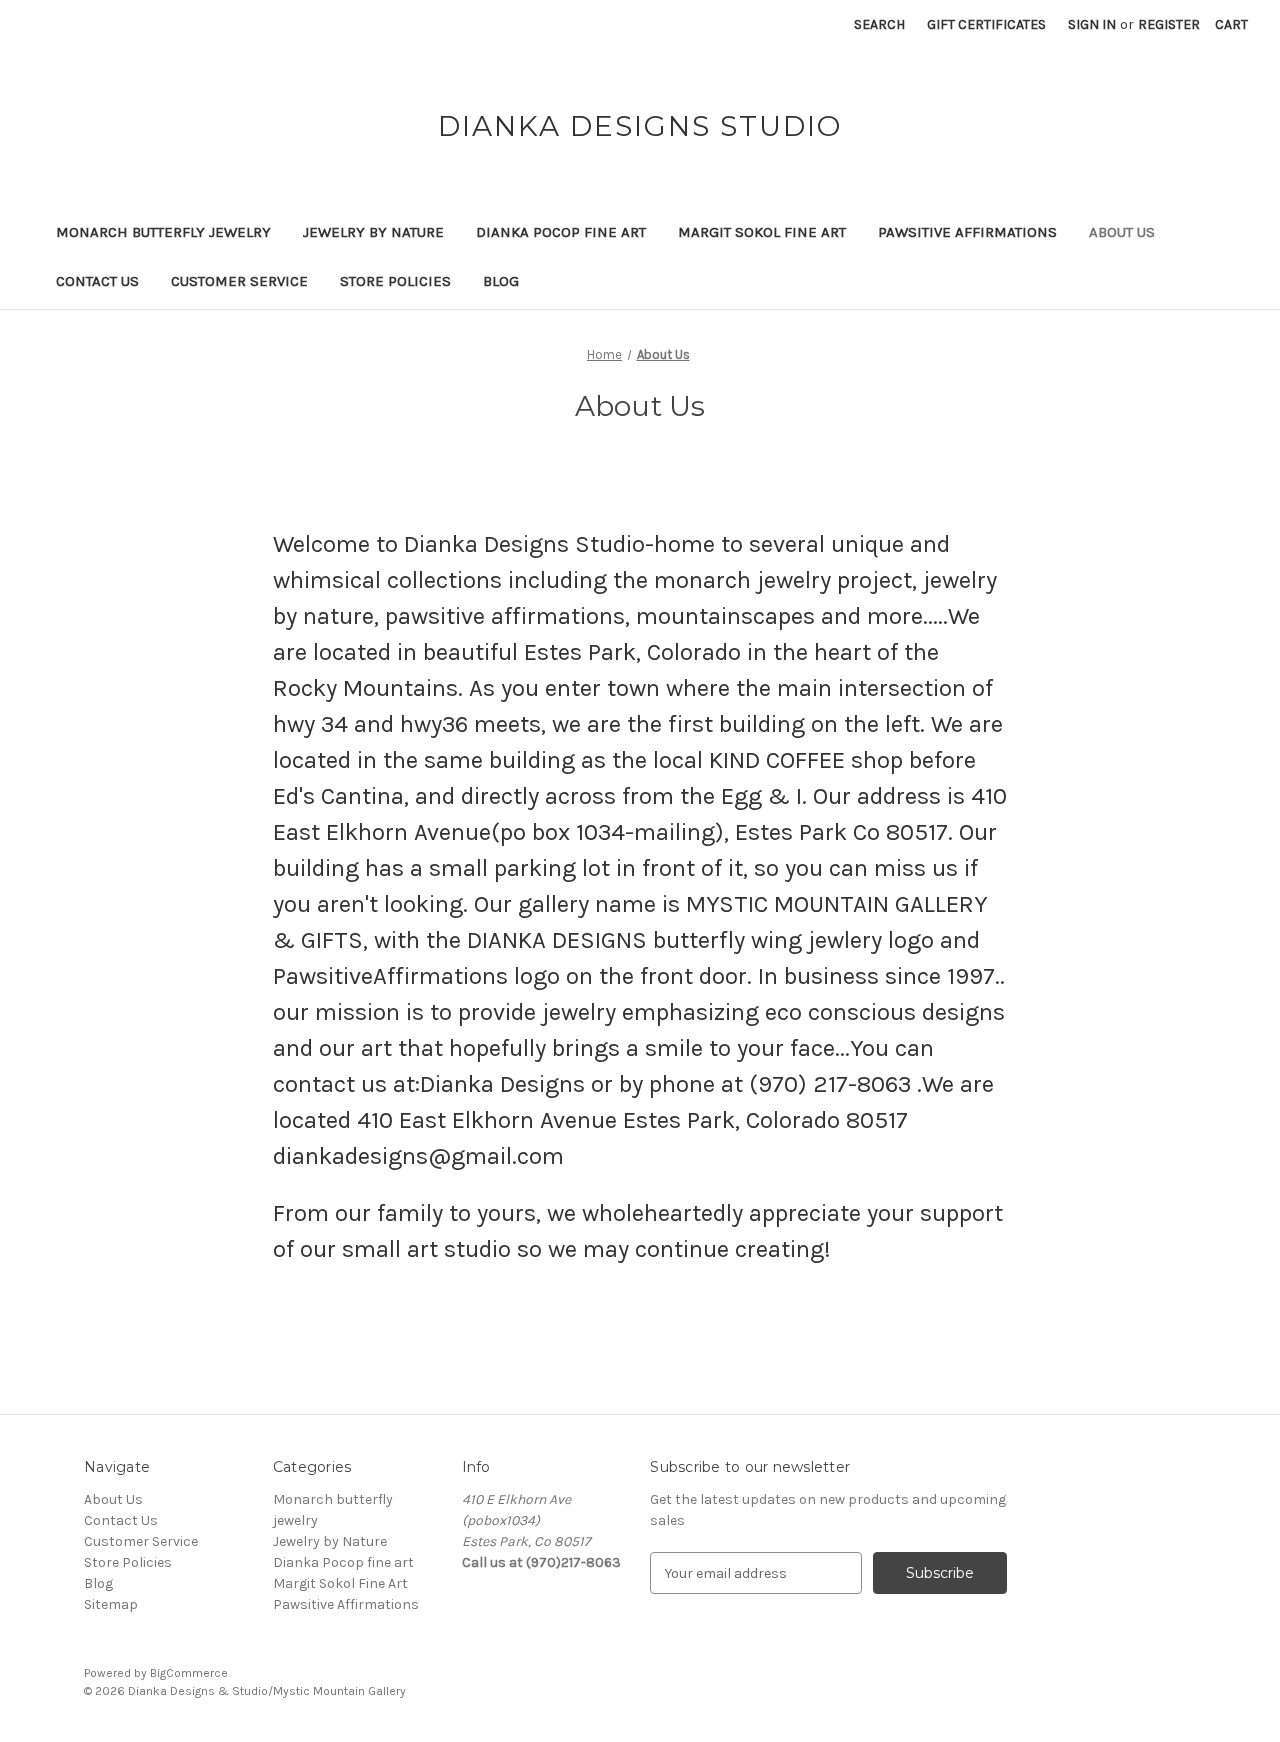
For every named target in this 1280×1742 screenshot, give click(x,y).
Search (879, 24)
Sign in (1092, 24)
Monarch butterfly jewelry (163, 232)
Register (1169, 24)
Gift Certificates (986, 24)
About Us (1122, 232)
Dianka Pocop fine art (561, 232)
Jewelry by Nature (373, 232)
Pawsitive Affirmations (967, 232)
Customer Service (239, 281)
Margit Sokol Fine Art (762, 232)
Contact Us (97, 281)
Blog (501, 281)
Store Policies (395, 281)
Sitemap (111, 1604)
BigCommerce (189, 1673)
